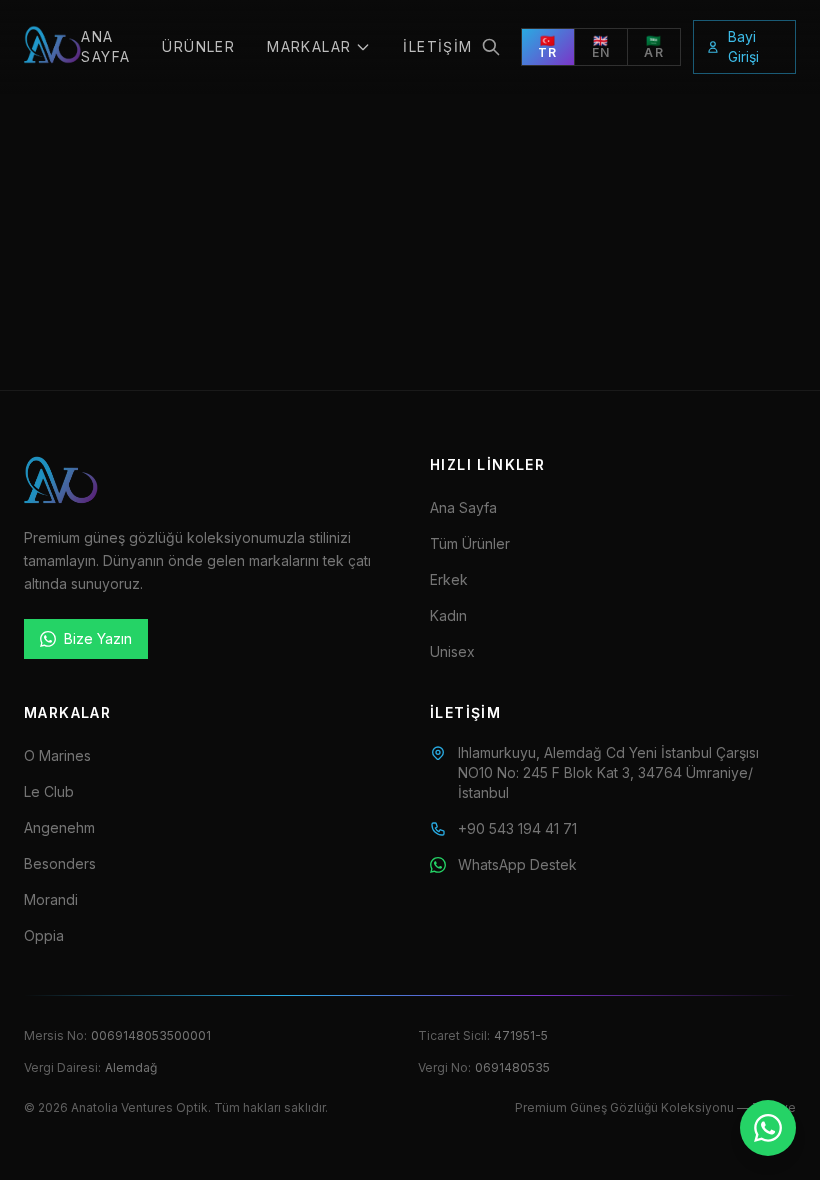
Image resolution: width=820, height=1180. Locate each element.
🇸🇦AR (653, 46)
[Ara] (491, 47)
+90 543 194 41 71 (517, 828)
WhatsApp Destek (517, 864)
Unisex (452, 651)
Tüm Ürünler (470, 543)
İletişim (437, 46)
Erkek (449, 579)
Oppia (44, 935)
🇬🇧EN (601, 46)
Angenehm (59, 827)
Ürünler (198, 46)
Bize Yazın (98, 638)
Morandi (51, 899)
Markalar (309, 46)
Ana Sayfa (105, 46)
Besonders (60, 863)
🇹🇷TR (547, 46)
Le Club (49, 791)
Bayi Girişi (743, 46)
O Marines (57, 755)
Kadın (448, 615)
